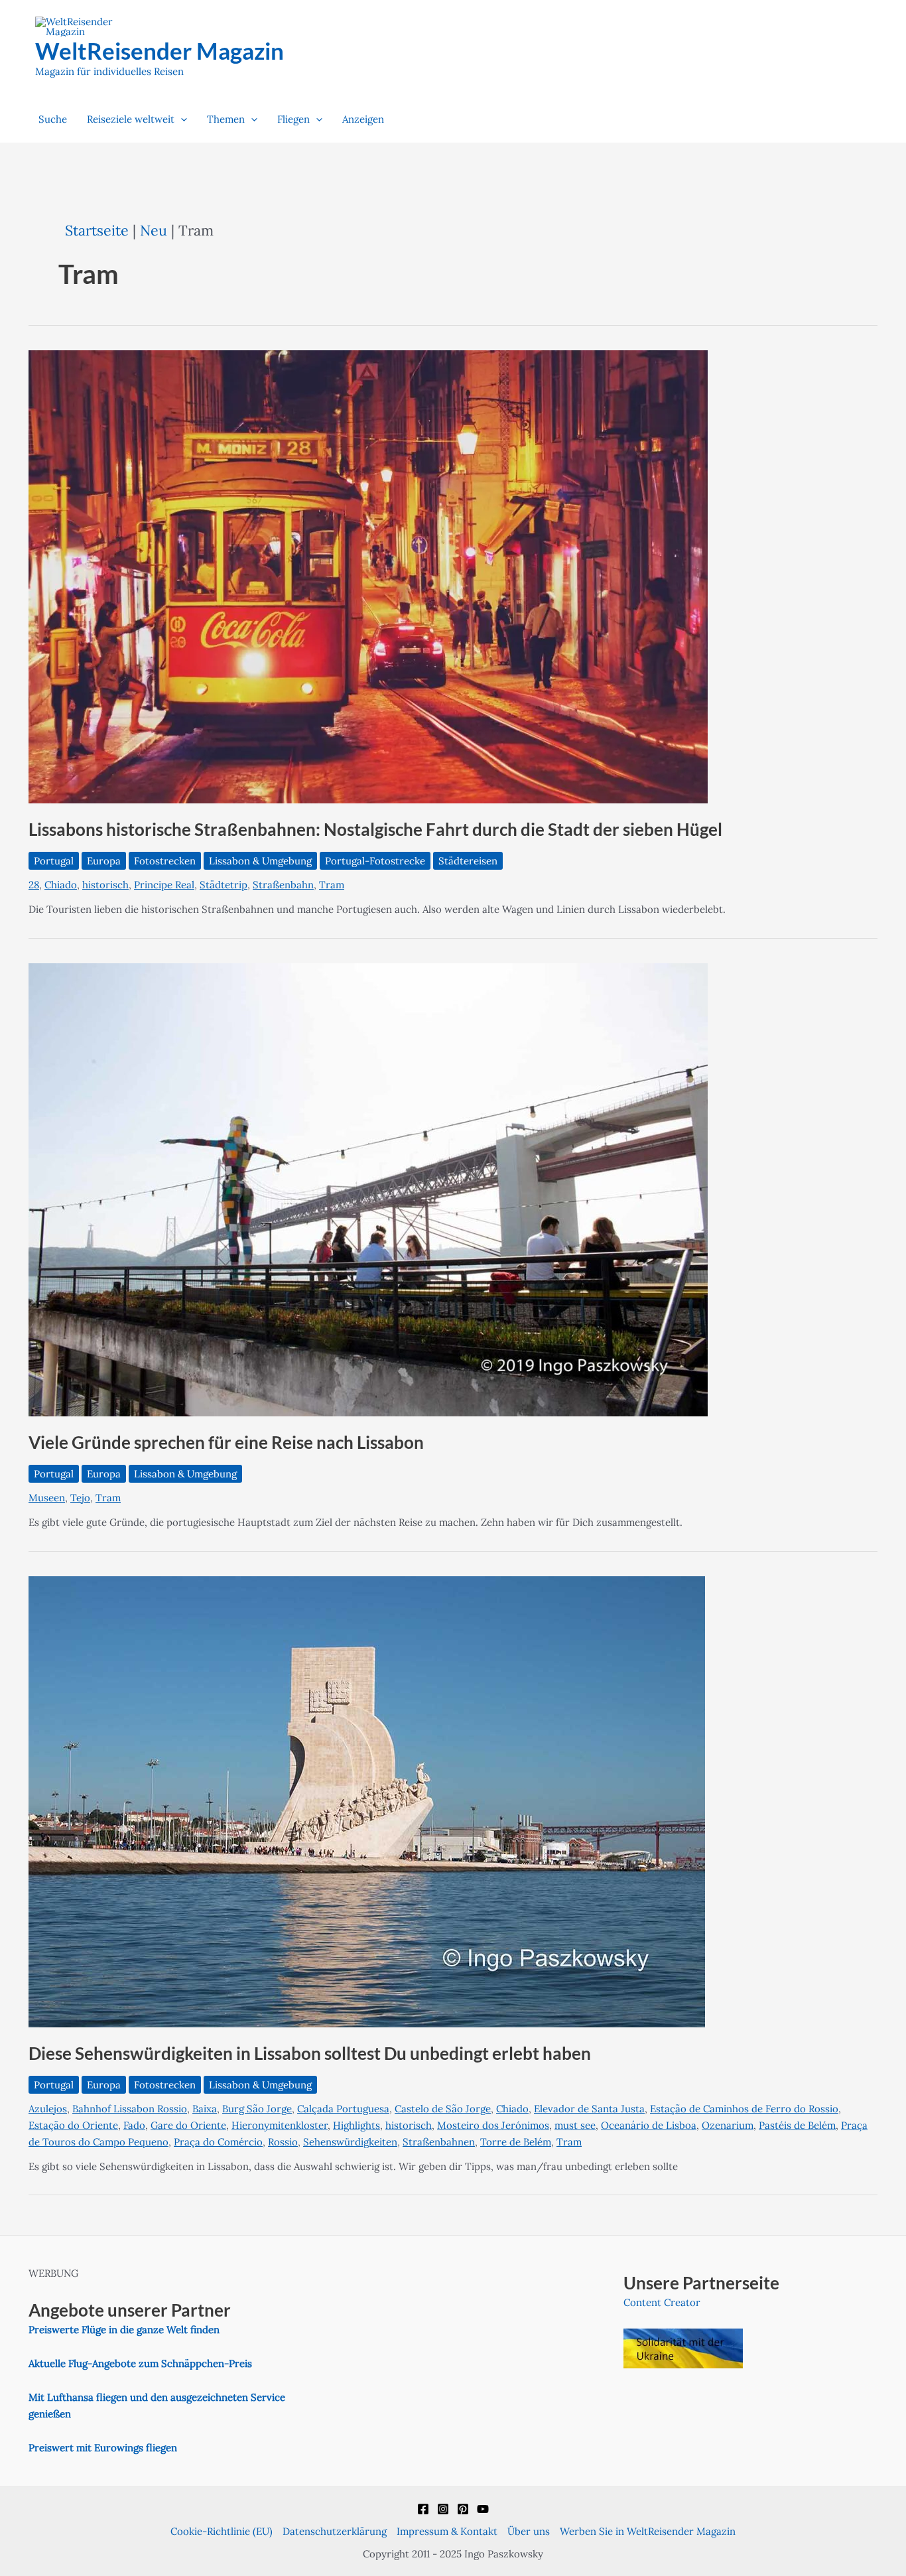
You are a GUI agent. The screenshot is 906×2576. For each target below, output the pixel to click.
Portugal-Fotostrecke (375, 861)
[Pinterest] (463, 2509)
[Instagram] (443, 2509)
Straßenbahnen (439, 2142)
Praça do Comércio (218, 2142)
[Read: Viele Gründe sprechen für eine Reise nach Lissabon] (368, 1189)
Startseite (97, 230)
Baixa (205, 2109)
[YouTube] (483, 2509)
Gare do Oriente (188, 2125)
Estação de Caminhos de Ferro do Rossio (744, 2109)
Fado (134, 2125)
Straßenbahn (283, 885)
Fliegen (293, 119)
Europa (104, 861)
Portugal (54, 861)
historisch (105, 885)
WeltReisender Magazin (160, 50)
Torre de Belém (516, 2142)
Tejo (80, 1498)
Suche (53, 119)
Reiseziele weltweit (131, 119)
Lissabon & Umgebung (260, 861)
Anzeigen (363, 119)
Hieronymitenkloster (280, 2125)
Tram (332, 885)
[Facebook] (423, 2509)
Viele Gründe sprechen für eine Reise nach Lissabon (226, 1442)
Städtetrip (224, 885)
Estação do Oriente (73, 2125)
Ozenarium (728, 2125)
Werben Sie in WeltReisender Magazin (648, 2531)
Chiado (61, 885)
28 (34, 885)
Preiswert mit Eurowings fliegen (103, 2448)
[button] (181, 119)
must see (575, 2125)
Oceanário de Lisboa (649, 2125)
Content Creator (662, 2302)
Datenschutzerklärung (335, 2531)
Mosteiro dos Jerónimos (493, 2125)
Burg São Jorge (257, 2109)
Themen (226, 119)
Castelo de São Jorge (443, 2109)
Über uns (529, 2531)
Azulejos (48, 2109)
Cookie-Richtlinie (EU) (222, 2531)
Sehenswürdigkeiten (350, 2142)
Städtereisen (468, 861)
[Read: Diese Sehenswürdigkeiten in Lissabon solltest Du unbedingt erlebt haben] (367, 1801)
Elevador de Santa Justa (589, 2109)
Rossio (283, 2142)
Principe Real (164, 885)
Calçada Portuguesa (343, 2109)
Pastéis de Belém (797, 2125)
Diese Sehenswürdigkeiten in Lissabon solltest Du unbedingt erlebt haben (310, 2053)
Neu (154, 230)
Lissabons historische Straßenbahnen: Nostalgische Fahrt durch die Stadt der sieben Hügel (375, 829)
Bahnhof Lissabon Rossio (130, 2109)
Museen (47, 1498)
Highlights (356, 2125)
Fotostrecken (165, 861)
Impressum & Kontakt (447, 2531)
